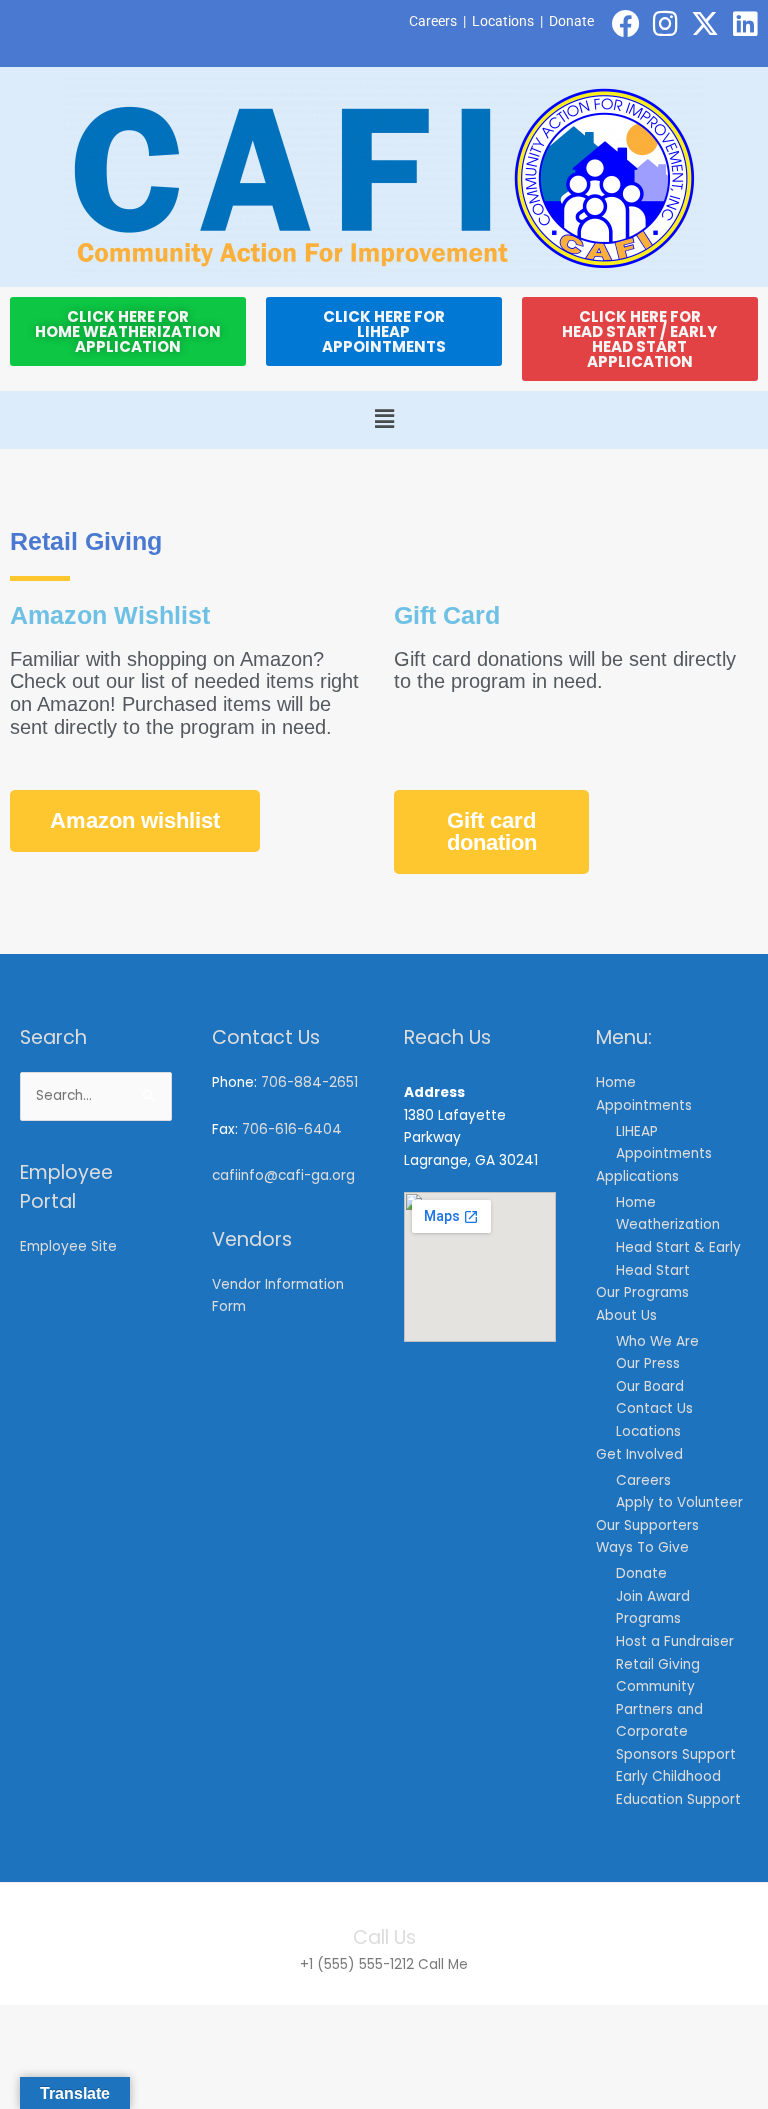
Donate (571, 21)
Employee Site (68, 1246)
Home (616, 1082)
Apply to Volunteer (679, 1502)
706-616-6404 (292, 1129)
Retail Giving (658, 1664)
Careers (433, 21)
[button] (384, 420)
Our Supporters (647, 1525)
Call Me (443, 1964)
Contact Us (654, 1408)
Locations (503, 21)
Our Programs (642, 1292)
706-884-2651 (309, 1082)
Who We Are (657, 1341)
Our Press (648, 1363)
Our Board (650, 1386)
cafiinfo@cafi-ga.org (283, 1175)
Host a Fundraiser (675, 1641)
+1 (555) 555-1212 (357, 1964)
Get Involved (639, 1454)
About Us (626, 1315)
